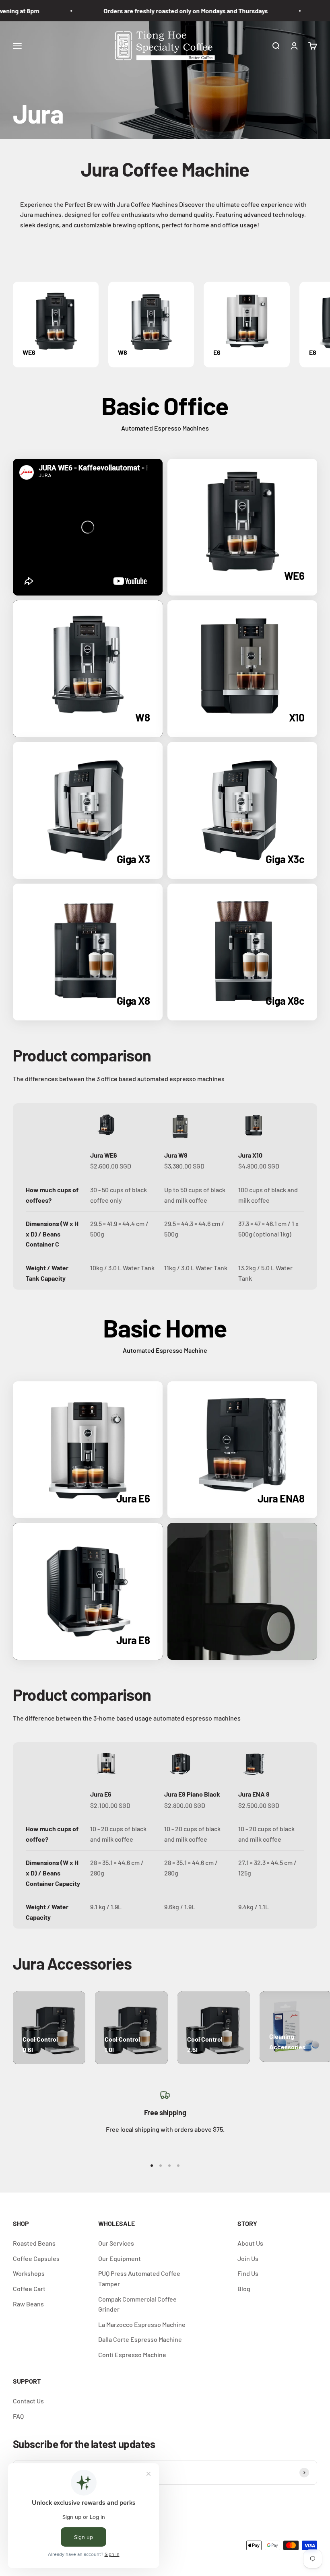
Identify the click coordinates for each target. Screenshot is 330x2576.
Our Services (116, 2243)
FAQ (18, 2416)
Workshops (29, 2273)
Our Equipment (120, 2258)
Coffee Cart (29, 2289)
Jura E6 (101, 1794)
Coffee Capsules (36, 2258)
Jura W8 (176, 1155)
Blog (244, 2289)
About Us (250, 2243)
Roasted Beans (34, 2243)
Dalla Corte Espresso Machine (140, 2339)
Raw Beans (28, 2304)
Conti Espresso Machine (132, 2354)
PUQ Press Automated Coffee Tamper (139, 2278)
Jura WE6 (104, 1155)
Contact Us (28, 2401)
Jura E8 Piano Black (192, 1794)
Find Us (248, 2273)
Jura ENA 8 (254, 1794)
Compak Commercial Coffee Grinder (137, 2304)
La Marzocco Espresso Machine (142, 2324)
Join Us (248, 2258)
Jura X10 (250, 1155)
